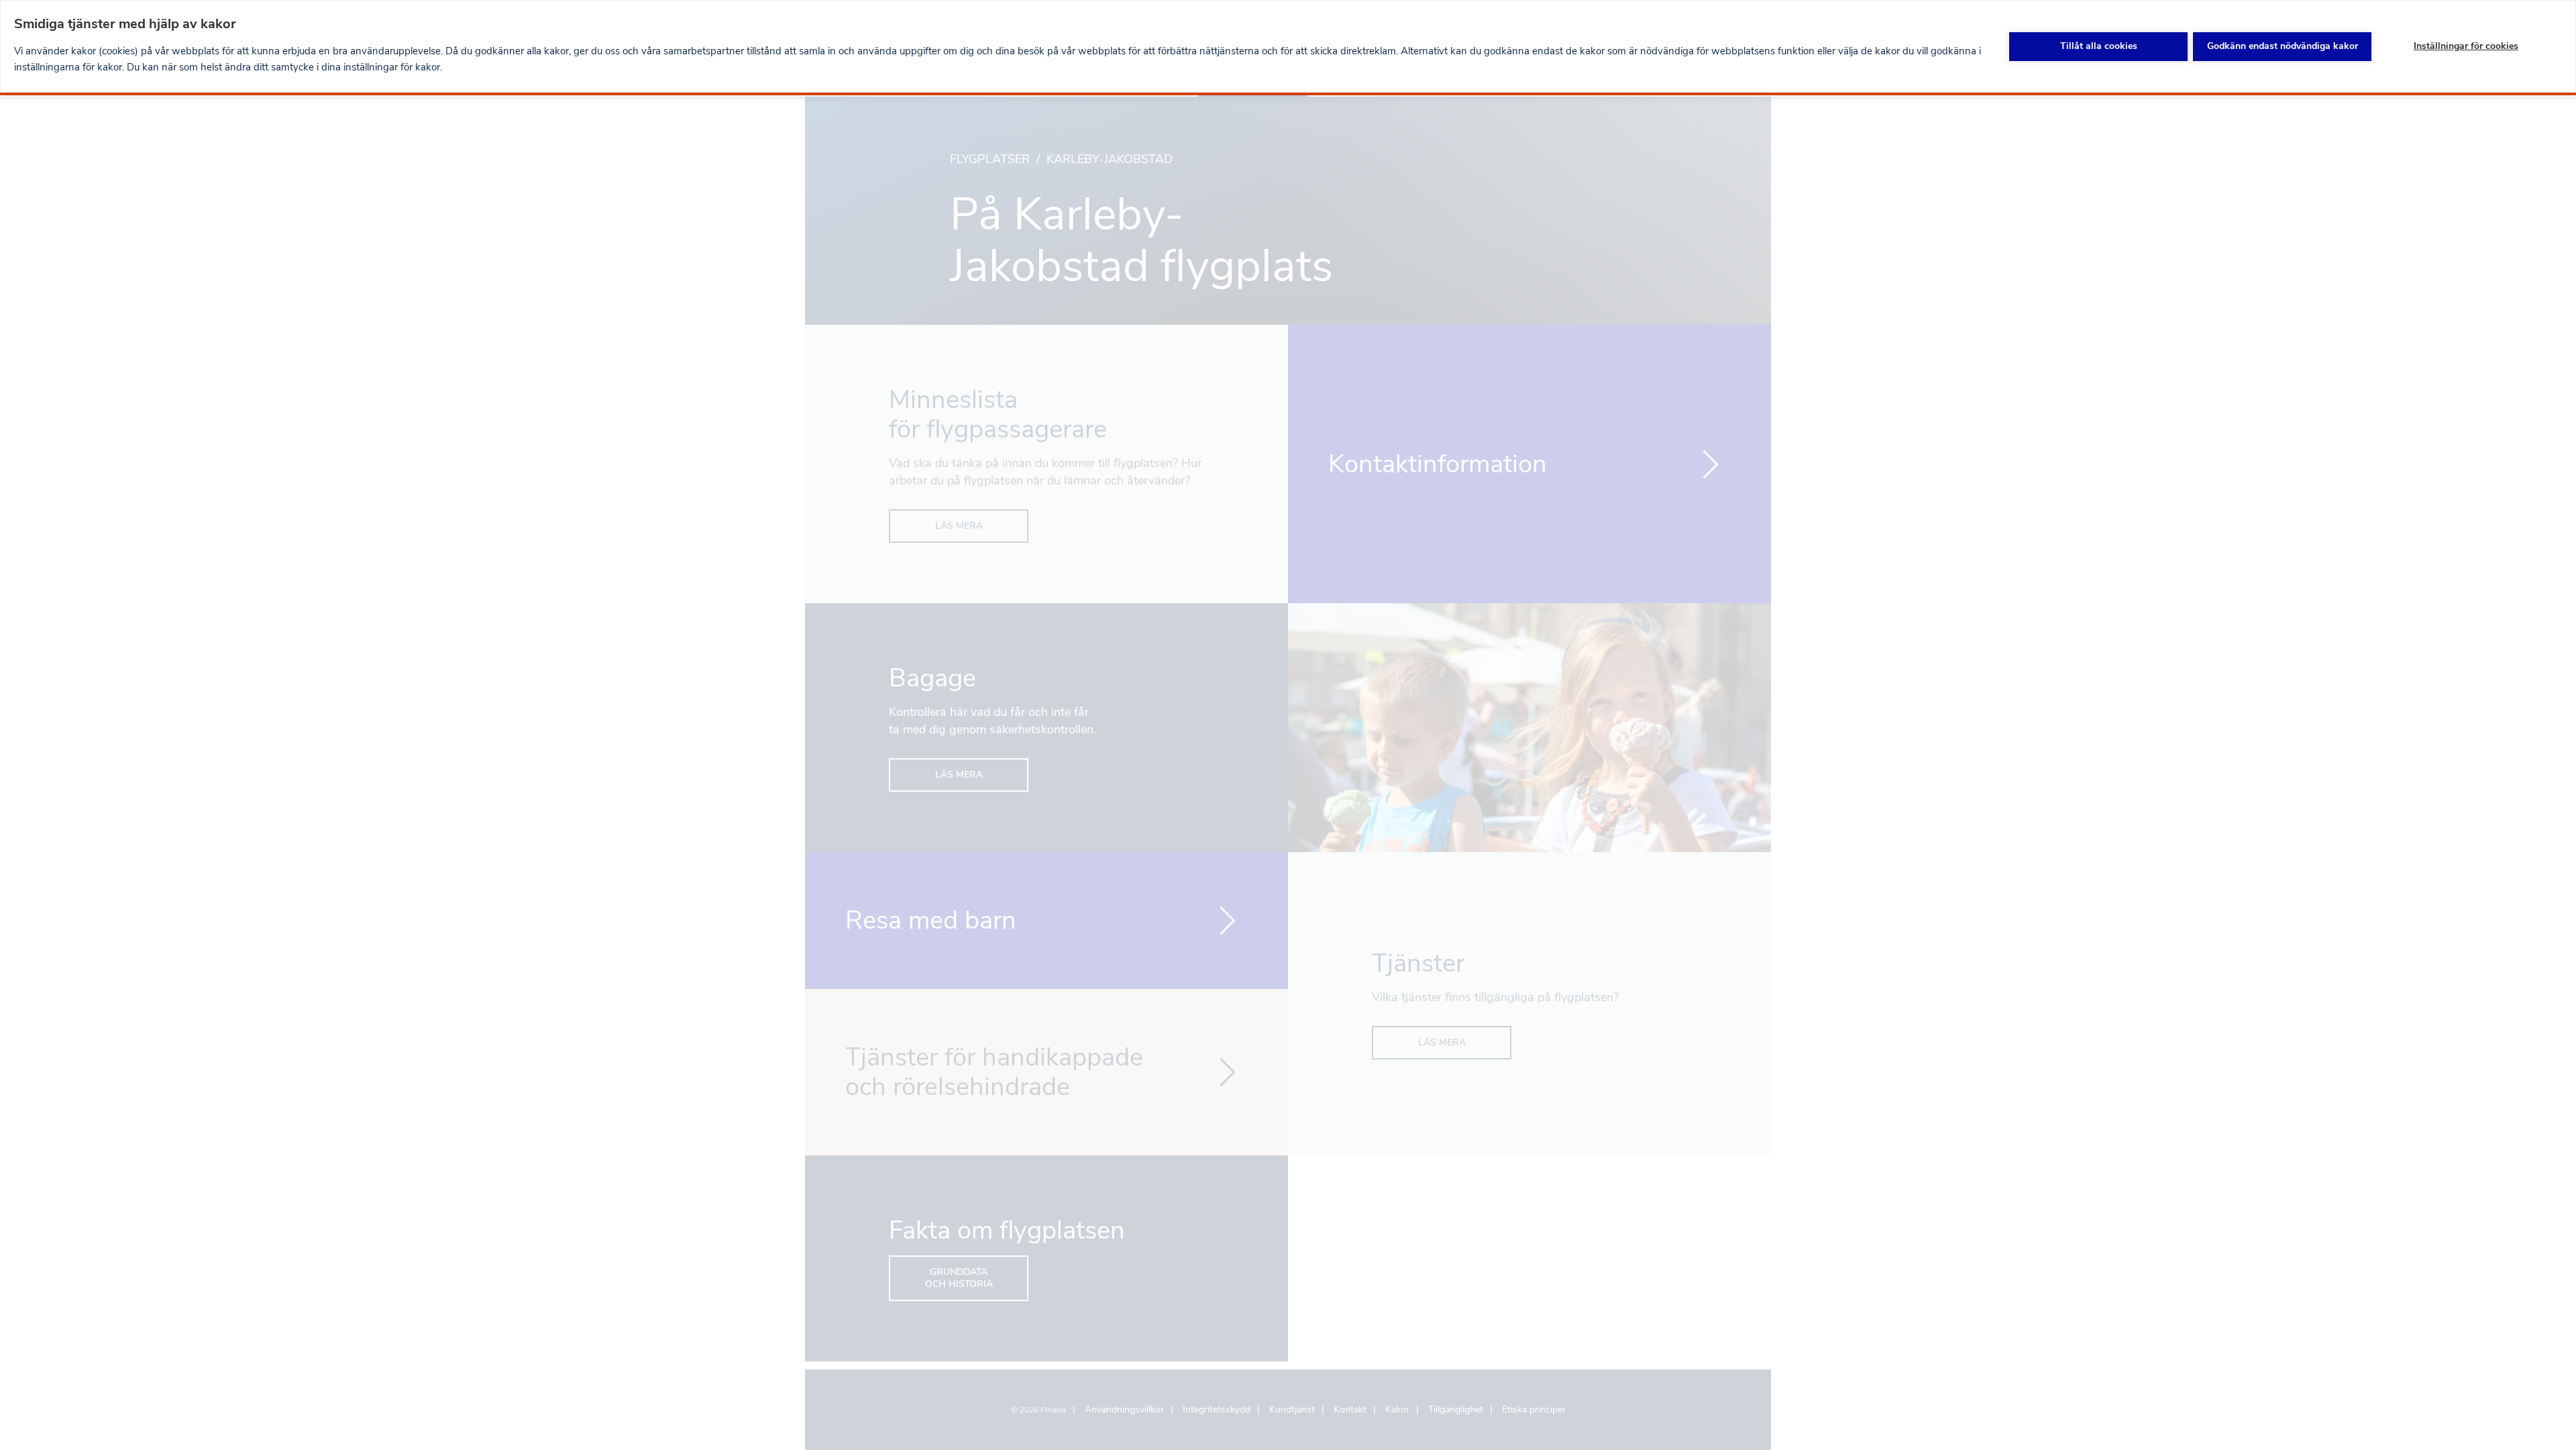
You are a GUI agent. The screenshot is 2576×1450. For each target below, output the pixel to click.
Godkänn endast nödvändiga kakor (2283, 46)
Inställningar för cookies (2466, 46)
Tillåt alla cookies (2099, 46)
